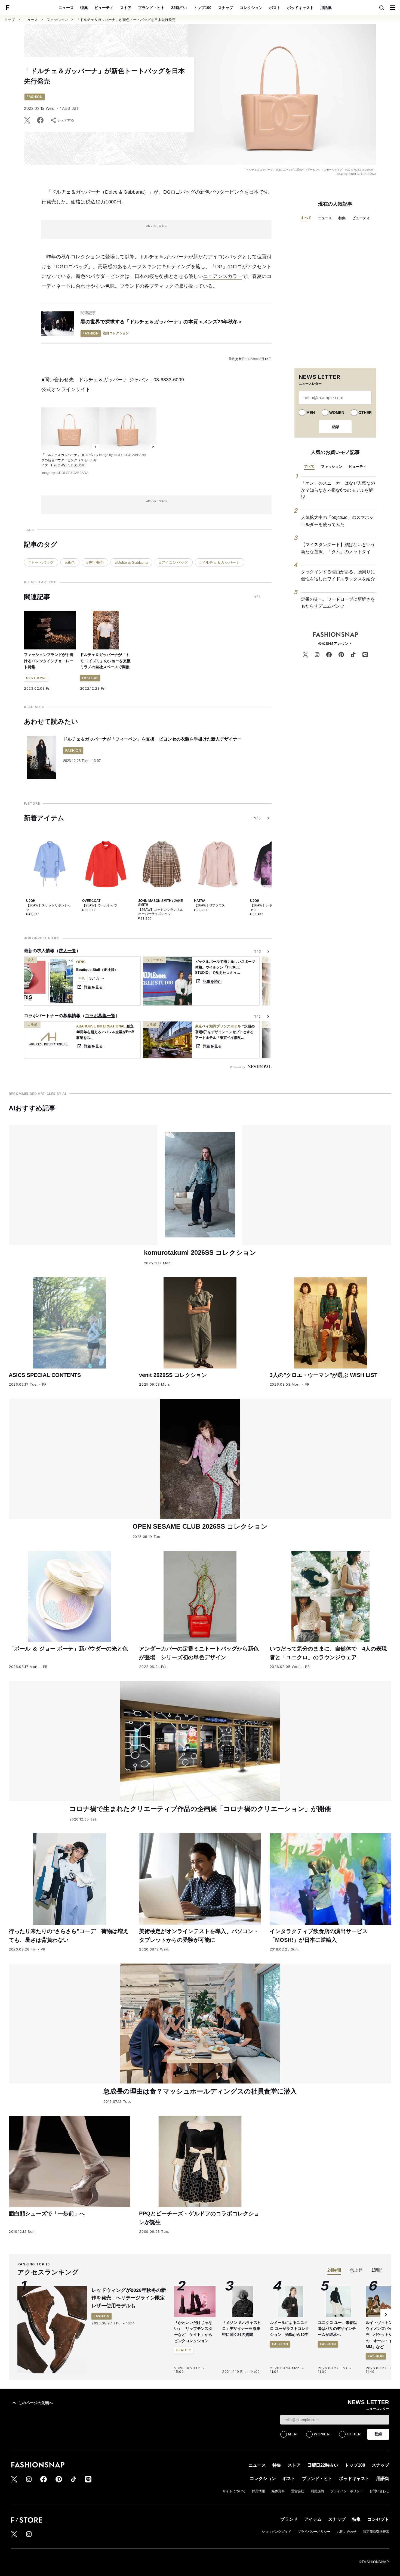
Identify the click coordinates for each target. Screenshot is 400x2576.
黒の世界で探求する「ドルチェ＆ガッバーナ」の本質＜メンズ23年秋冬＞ (162, 322)
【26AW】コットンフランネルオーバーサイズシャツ (161, 912)
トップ (10, 20)
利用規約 (317, 2491)
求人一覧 (67, 951)
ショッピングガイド (276, 2532)
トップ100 (202, 8)
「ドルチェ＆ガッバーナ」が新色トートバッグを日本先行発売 (126, 20)
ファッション (57, 20)
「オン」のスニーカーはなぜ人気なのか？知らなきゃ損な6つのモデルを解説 (338, 490)
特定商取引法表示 (376, 2532)
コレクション (251, 8)
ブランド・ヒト (151, 8)
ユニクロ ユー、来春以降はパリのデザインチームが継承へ (337, 2329)
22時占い (179, 8)
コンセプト (378, 2519)
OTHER (365, 413)
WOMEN (337, 413)
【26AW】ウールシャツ (100, 905)
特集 (84, 8)
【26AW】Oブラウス (210, 905)
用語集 (326, 8)
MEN (311, 413)
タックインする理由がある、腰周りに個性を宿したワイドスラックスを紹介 (338, 575)
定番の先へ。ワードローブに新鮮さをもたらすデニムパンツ (338, 603)
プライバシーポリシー (347, 2491)
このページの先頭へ (36, 2403)
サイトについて (234, 2491)
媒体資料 (278, 2491)
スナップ (226, 8)
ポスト (275, 8)
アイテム (313, 2519)
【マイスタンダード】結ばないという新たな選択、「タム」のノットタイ (338, 548)
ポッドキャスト (300, 8)
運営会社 (298, 2491)
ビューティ (104, 8)
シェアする (66, 120)
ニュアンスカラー (223, 276)
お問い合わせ (379, 2491)
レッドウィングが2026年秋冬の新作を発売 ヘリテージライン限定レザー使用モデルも (129, 2298)
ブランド (289, 2519)
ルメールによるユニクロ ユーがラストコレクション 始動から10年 (290, 2329)
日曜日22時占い (323, 2465)
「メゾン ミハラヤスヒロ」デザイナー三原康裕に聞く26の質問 (242, 2329)
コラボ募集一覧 (100, 1016)
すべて (306, 218)
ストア (126, 8)
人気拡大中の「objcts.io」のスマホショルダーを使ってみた (337, 521)
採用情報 (259, 2491)
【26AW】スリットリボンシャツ (49, 908)
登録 (335, 427)
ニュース (66, 8)
